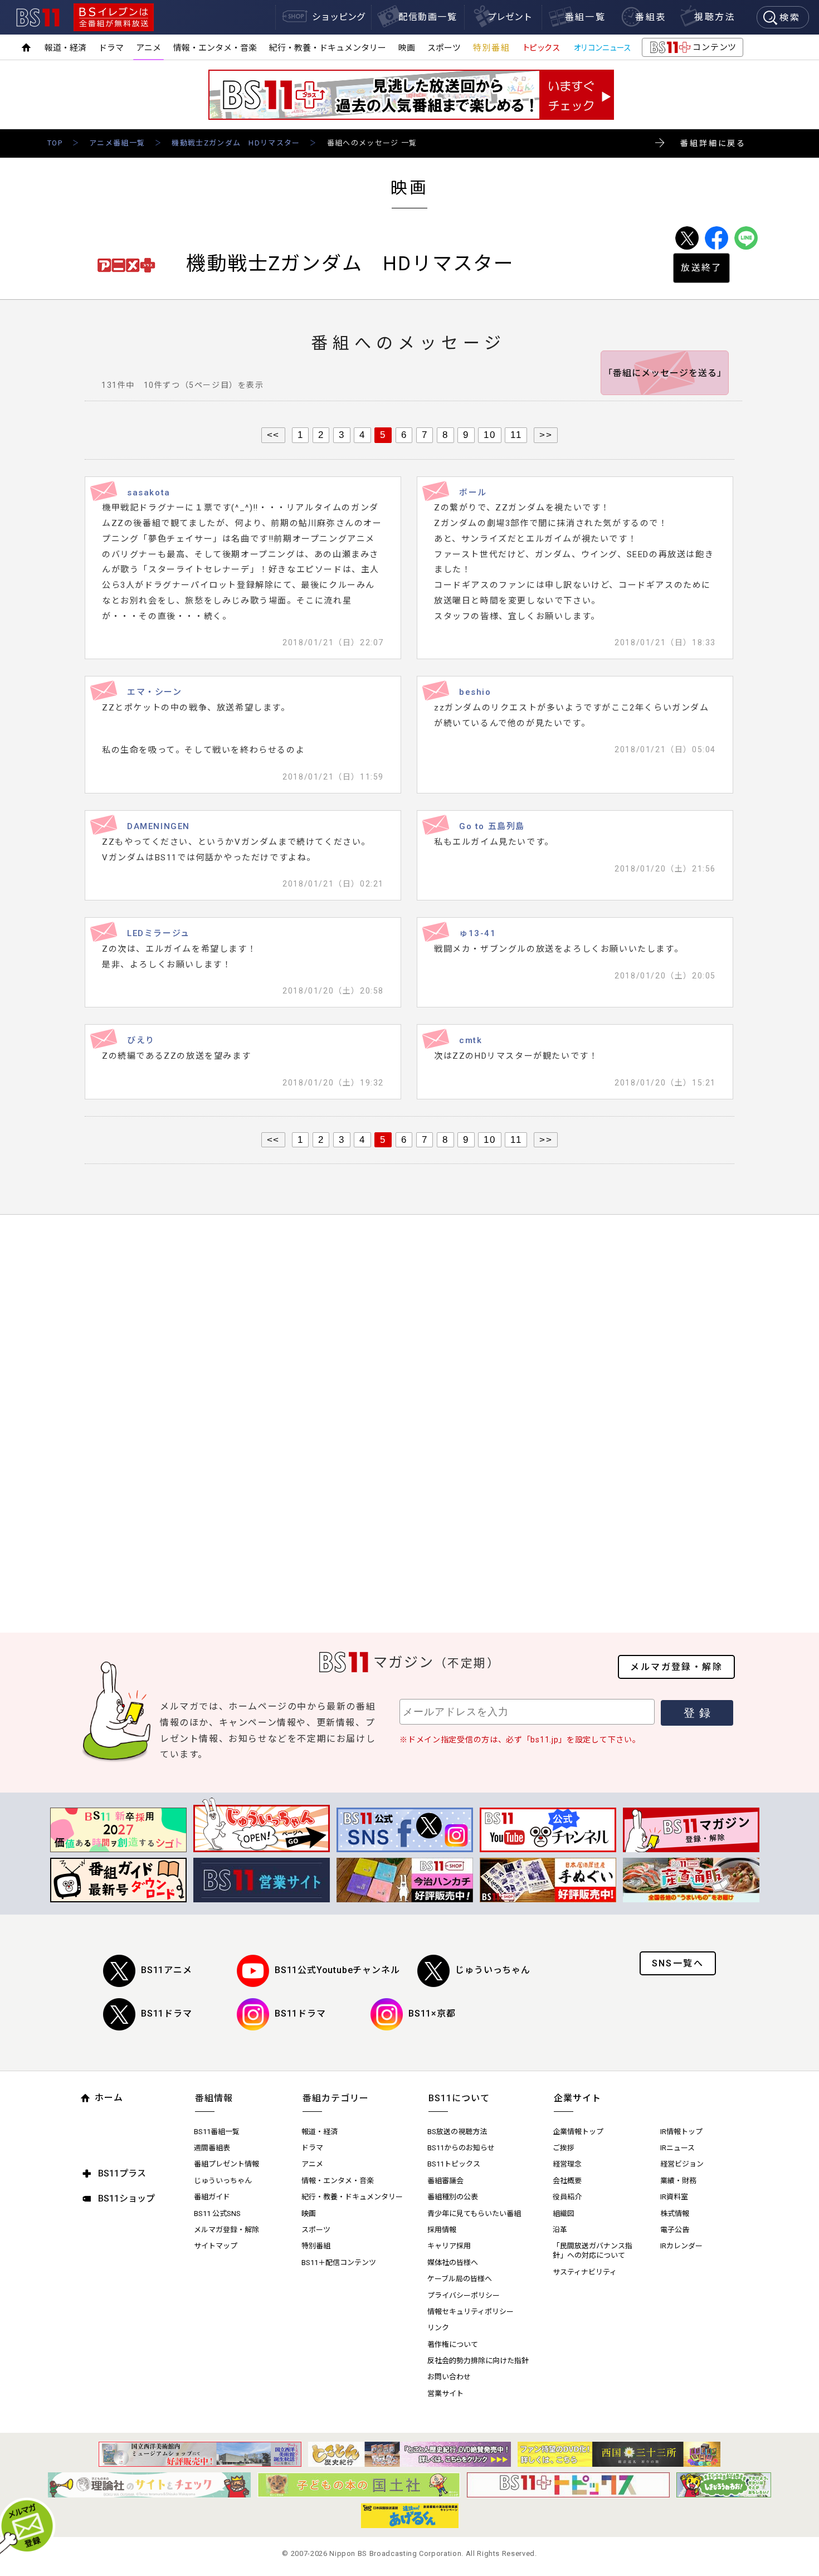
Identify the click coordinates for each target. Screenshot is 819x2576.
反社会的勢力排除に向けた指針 (478, 2361)
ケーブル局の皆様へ (460, 2279)
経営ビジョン (682, 2164)
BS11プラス (122, 2173)
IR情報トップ (681, 2132)
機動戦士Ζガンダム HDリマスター (236, 143)
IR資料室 (674, 2197)
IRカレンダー (681, 2246)
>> (546, 435)
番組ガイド (212, 2197)
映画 (407, 48)
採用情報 (442, 2230)
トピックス (541, 48)
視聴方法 (715, 17)
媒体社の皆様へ (453, 2263)
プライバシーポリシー (464, 2295)
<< (273, 435)
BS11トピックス (454, 2164)
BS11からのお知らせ (461, 2148)
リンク (438, 2328)
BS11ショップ (126, 2198)
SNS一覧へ (678, 1963)
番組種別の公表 (453, 2197)
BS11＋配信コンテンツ (339, 2263)
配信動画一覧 (428, 17)
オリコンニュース (602, 48)
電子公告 (675, 2230)
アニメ (148, 48)
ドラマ (111, 48)
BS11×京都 (432, 2013)
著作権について (453, 2344)
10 (489, 435)
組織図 (564, 2214)
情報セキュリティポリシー (471, 2312)
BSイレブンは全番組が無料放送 (114, 17)
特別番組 (491, 48)
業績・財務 (678, 2181)
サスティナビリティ (585, 2272)
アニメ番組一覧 (117, 143)
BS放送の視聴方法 (457, 2132)
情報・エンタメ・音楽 (215, 48)
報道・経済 (65, 48)
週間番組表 (212, 2148)
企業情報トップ (578, 2132)
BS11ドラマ (167, 2013)
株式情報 (675, 2214)
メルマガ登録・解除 (676, 1667)
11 (516, 435)
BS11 (38, 18)
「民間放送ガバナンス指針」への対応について (593, 2251)
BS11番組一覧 (217, 2132)
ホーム (109, 2098)
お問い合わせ (449, 2377)
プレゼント (510, 17)
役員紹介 (567, 2197)
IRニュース (677, 2148)
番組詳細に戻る (713, 143)
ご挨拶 (564, 2148)
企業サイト (577, 2098)
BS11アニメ (167, 1970)
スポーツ (444, 48)
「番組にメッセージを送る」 (665, 373)
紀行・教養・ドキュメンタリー (328, 48)
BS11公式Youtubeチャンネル (337, 1970)
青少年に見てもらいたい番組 (474, 2214)
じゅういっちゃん (493, 1970)
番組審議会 (445, 2181)
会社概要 (567, 2181)
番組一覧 (586, 17)
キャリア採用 (449, 2246)
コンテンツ (692, 50)
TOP (55, 143)
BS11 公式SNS (217, 2214)
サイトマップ (216, 2246)
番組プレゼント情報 (226, 2164)
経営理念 (567, 2164)
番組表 (650, 17)
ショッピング (339, 17)
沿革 (560, 2230)
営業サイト (445, 2394)
